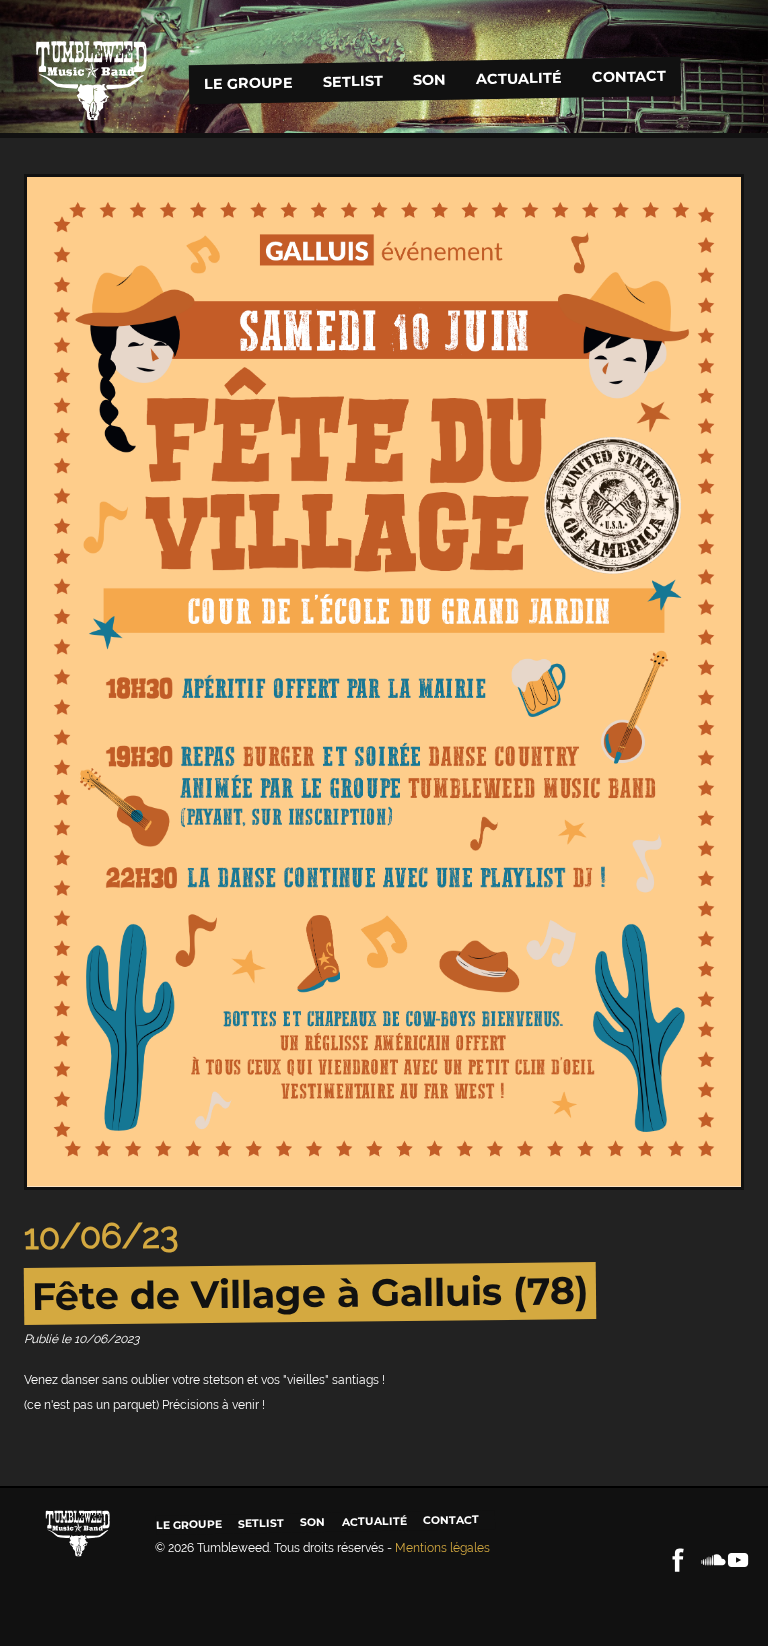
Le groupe (247, 83)
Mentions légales (442, 1548)
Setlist (352, 81)
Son (428, 79)
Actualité (518, 77)
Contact (628, 76)
